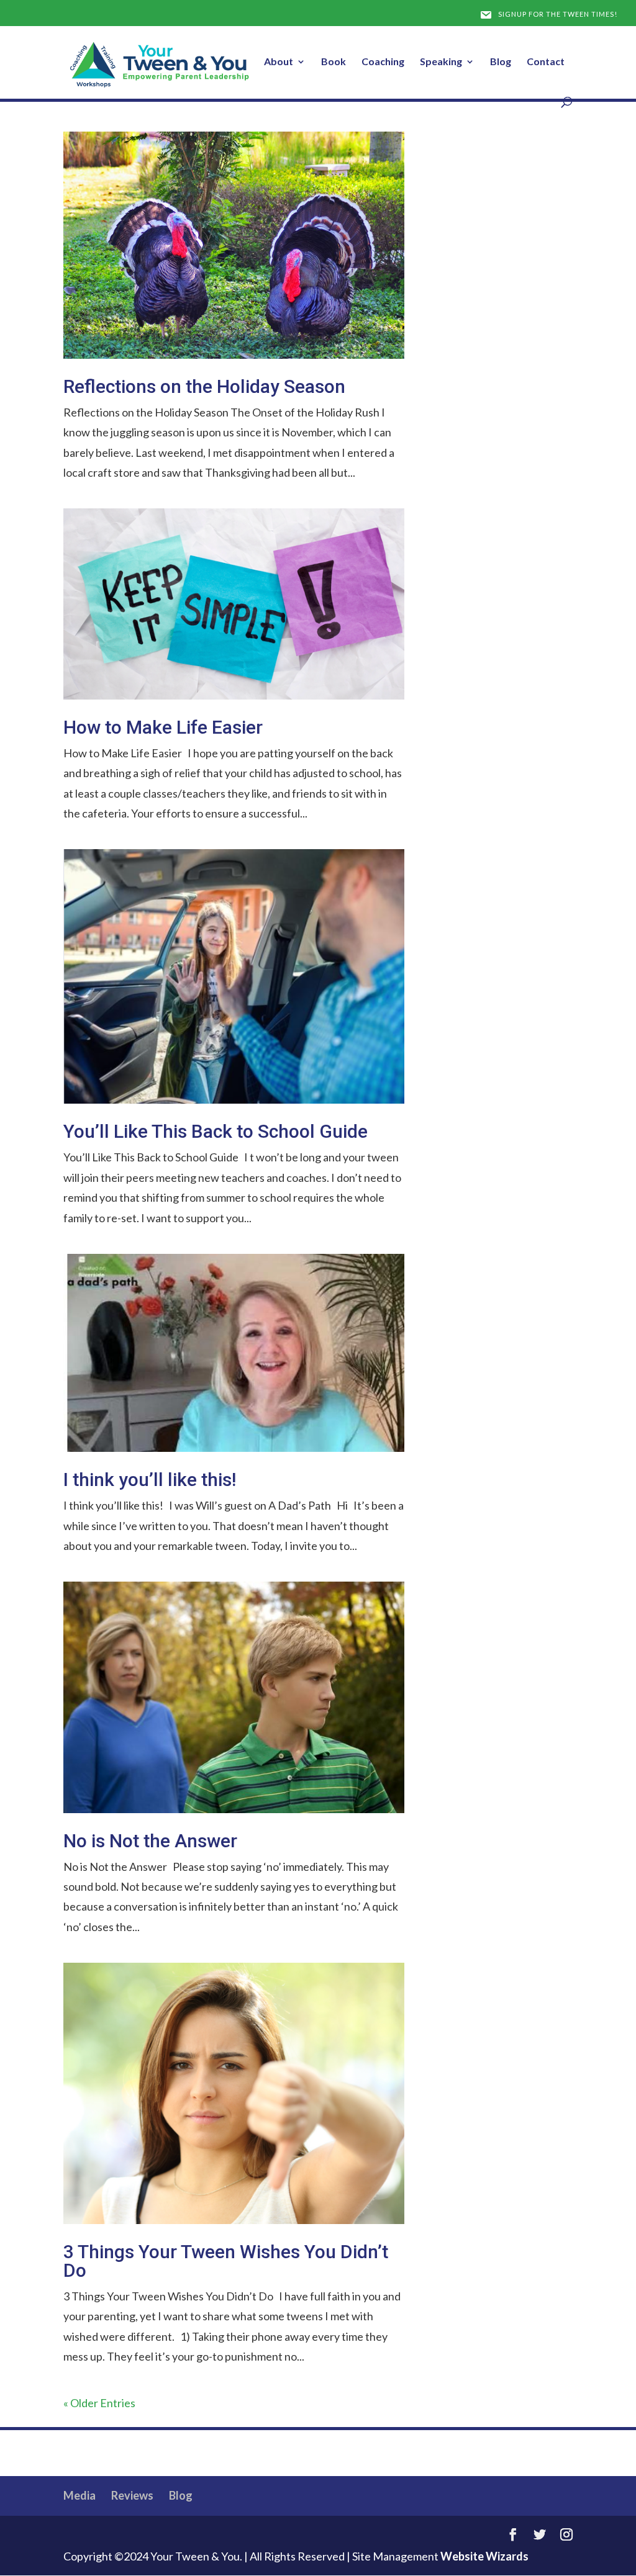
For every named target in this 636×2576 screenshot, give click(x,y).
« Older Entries (99, 2403)
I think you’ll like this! (150, 1479)
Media (79, 2495)
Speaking (441, 62)
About (279, 62)
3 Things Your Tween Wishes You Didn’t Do (226, 2261)
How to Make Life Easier (163, 727)
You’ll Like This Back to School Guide (216, 1131)
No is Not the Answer (150, 1841)
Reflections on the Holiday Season (204, 386)
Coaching (383, 62)
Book (334, 62)
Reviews (132, 2495)
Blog (501, 62)
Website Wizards (484, 2556)
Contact (546, 62)
